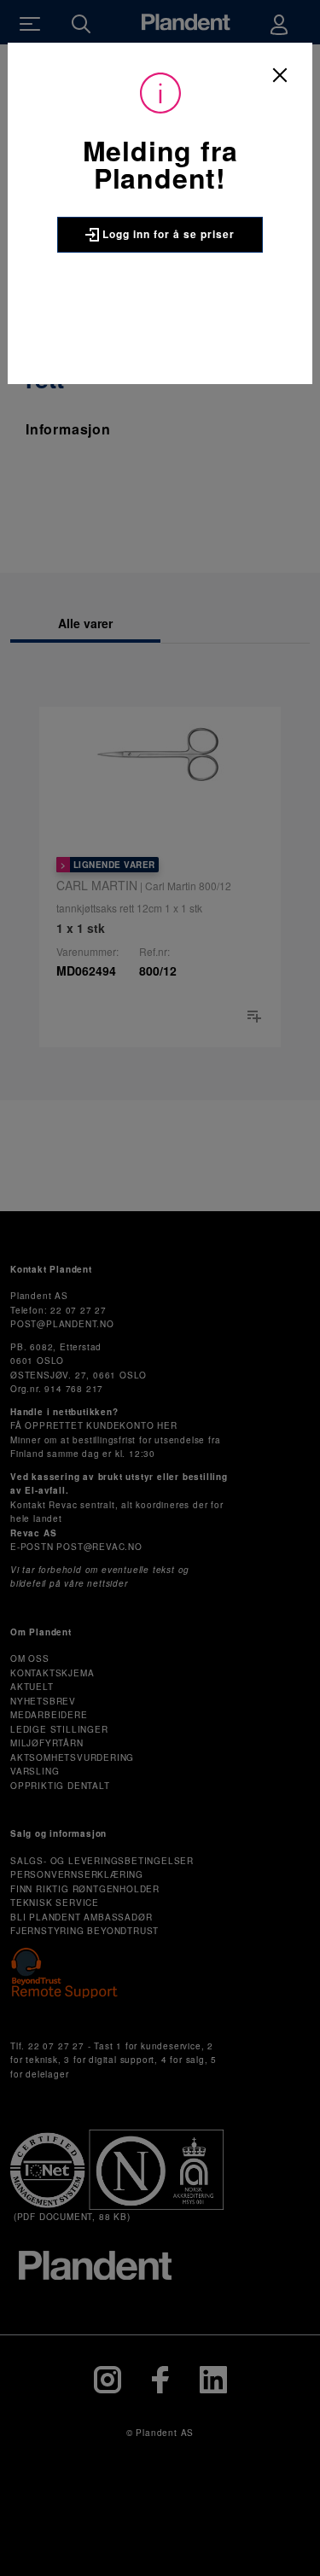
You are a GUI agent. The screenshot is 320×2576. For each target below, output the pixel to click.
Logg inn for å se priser (167, 234)
